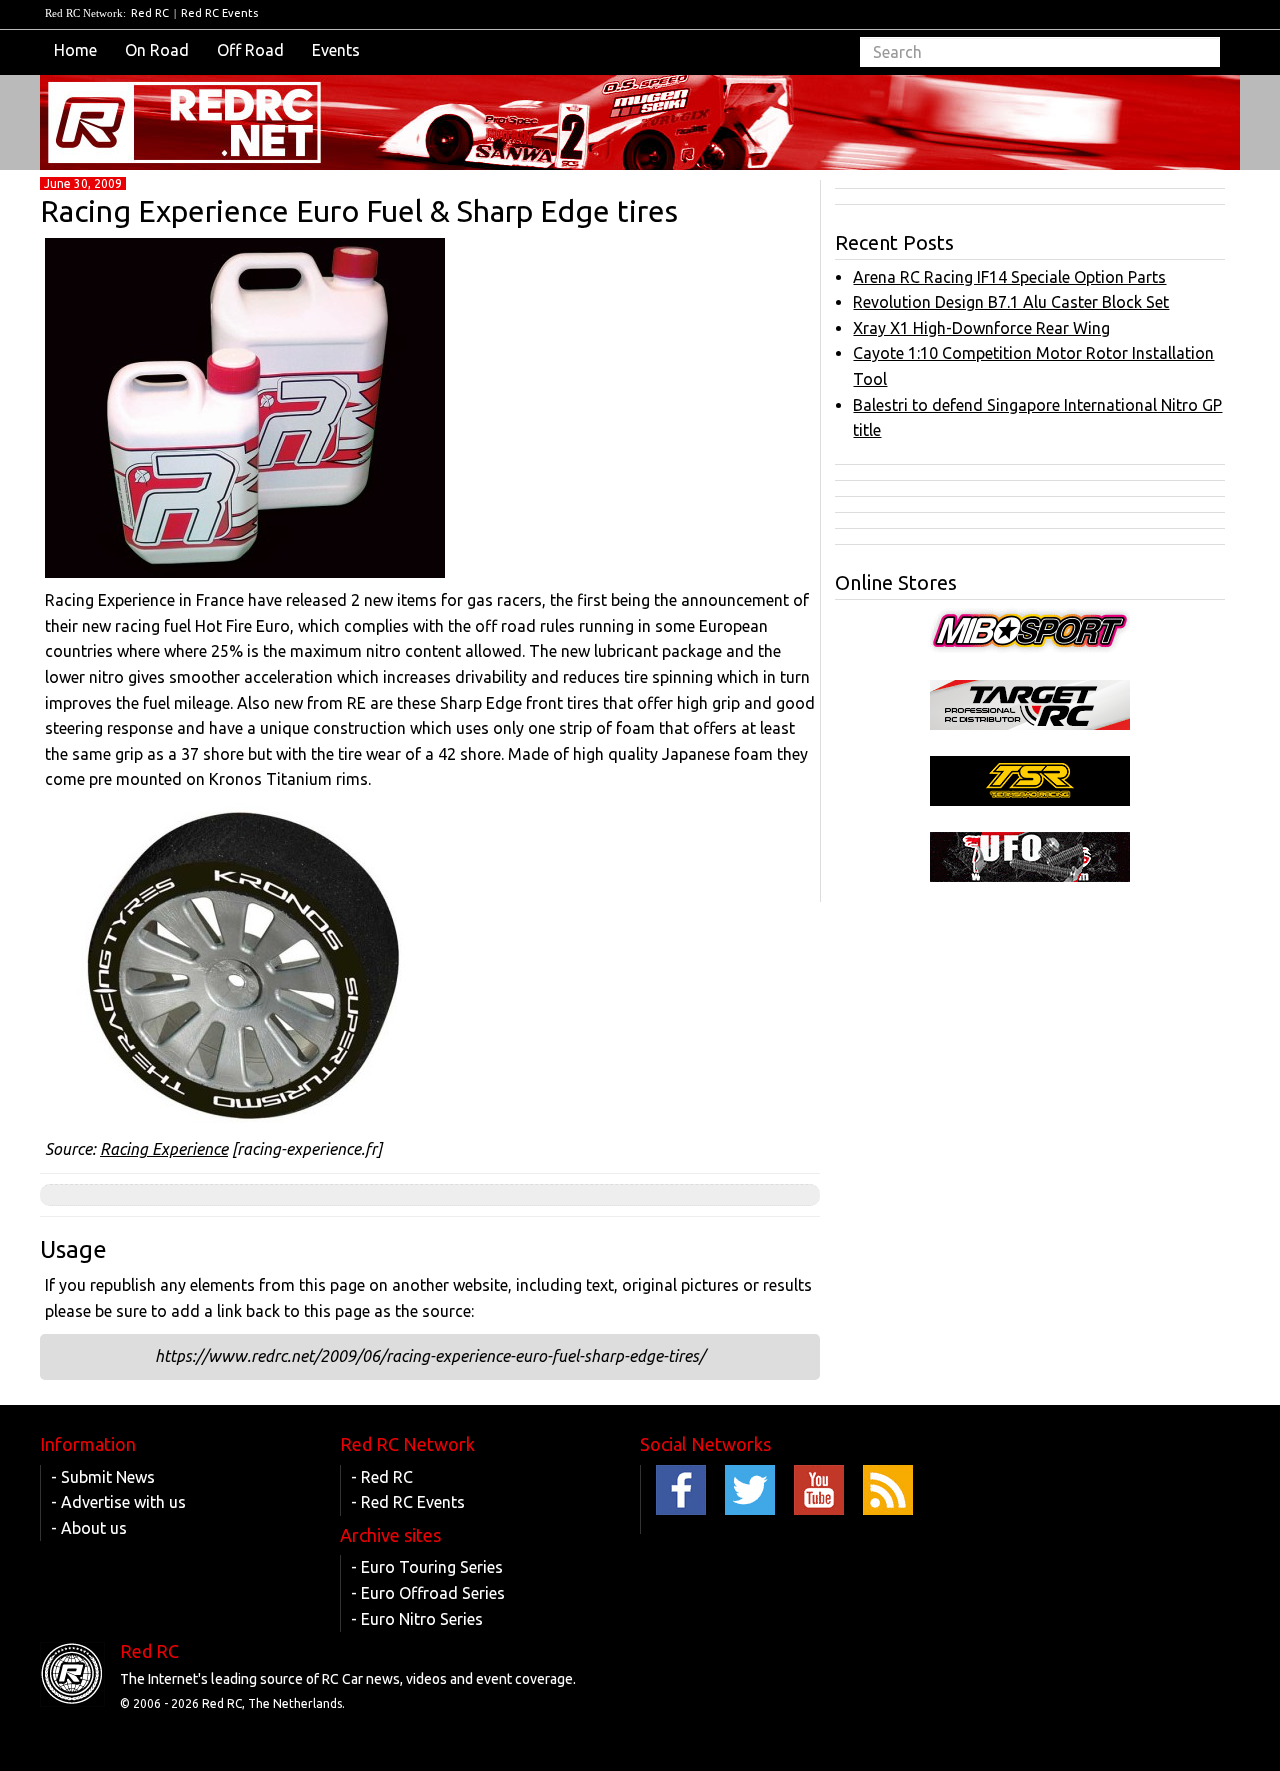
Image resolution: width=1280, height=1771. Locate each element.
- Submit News (103, 1477)
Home (75, 50)
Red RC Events (219, 13)
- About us (89, 1528)
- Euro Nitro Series (417, 1619)
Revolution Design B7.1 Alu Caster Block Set (1011, 302)
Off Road (250, 50)
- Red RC (382, 1477)
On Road (157, 50)
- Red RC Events (408, 1502)
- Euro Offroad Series (428, 1593)
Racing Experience (164, 1149)
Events (336, 50)
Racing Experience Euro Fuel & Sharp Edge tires (359, 211)
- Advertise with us (118, 1502)
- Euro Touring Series (427, 1567)
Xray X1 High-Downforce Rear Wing (981, 328)
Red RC (150, 13)
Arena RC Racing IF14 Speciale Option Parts (1009, 277)
